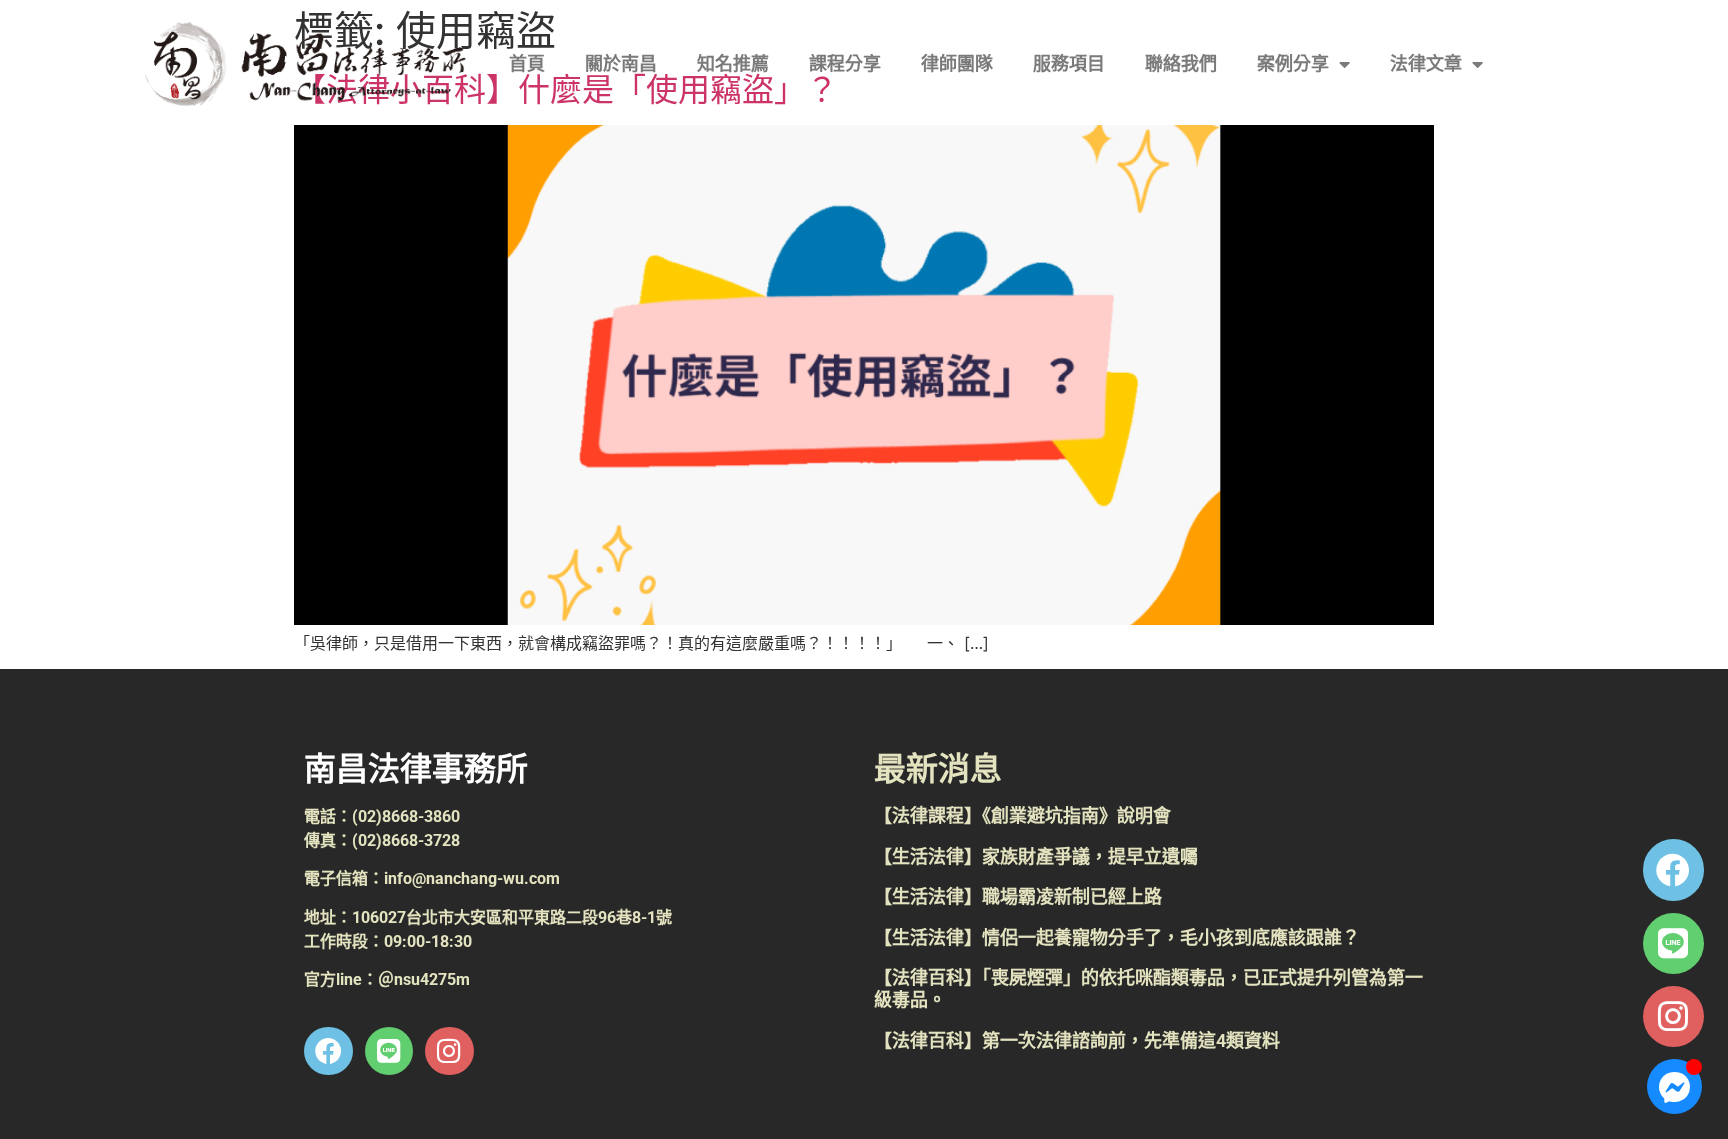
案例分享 (1293, 63)
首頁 (527, 63)
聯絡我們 (1181, 63)
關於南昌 (621, 63)
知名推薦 (733, 63)
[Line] (1673, 943)
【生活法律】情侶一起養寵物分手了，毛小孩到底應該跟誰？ (1117, 937)
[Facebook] (1673, 869)
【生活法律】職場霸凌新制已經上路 (1018, 896)
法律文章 (1426, 63)
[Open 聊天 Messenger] (1674, 1086)
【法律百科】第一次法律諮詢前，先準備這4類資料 (1077, 1040)
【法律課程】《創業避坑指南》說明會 (1022, 815)
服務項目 (1069, 63)
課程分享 (845, 63)
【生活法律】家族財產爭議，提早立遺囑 (1036, 856)
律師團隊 (957, 63)
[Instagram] (1673, 1016)
